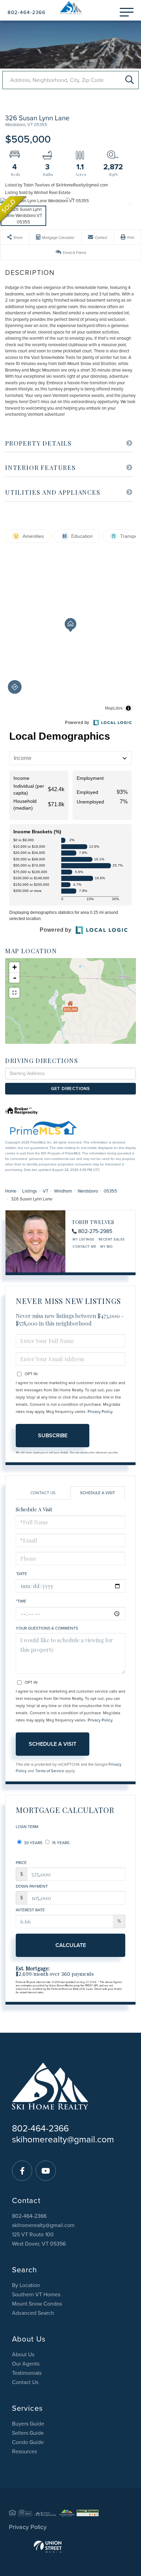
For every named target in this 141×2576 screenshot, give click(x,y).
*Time (21, 1601)
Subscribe (53, 1436)
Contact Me (84, 1247)
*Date (21, 1574)
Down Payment (32, 1886)
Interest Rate (30, 1910)
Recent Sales (112, 1239)
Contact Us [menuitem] (25, 2382)
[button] (130, 80)
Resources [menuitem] (24, 2452)
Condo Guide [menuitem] (28, 2442)
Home (11, 1191)
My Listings (84, 1239)
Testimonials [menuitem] (27, 2373)
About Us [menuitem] (23, 2355)
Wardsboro (88, 1191)
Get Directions (70, 1089)
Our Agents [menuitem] (26, 2364)
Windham (63, 1191)
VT (46, 1191)
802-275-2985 (95, 1231)
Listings (30, 1191)
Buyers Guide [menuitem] (28, 2424)
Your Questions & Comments (47, 1628)
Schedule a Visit (98, 1493)
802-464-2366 (27, 12)
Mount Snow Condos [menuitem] (37, 2304)
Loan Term (27, 1827)
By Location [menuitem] (26, 2285)
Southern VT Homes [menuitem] (36, 2295)
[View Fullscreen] (14, 993)
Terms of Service (50, 1771)
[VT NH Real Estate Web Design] (70, 2547)
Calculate (71, 1945)
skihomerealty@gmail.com (63, 2139)
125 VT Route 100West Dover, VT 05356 (39, 2239)
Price (21, 1863)
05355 (110, 1191)
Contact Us (43, 1493)
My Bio (106, 1247)
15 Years (60, 1843)
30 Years (33, 1843)
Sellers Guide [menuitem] (28, 2433)
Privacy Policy (100, 1412)
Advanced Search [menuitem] (33, 2313)
